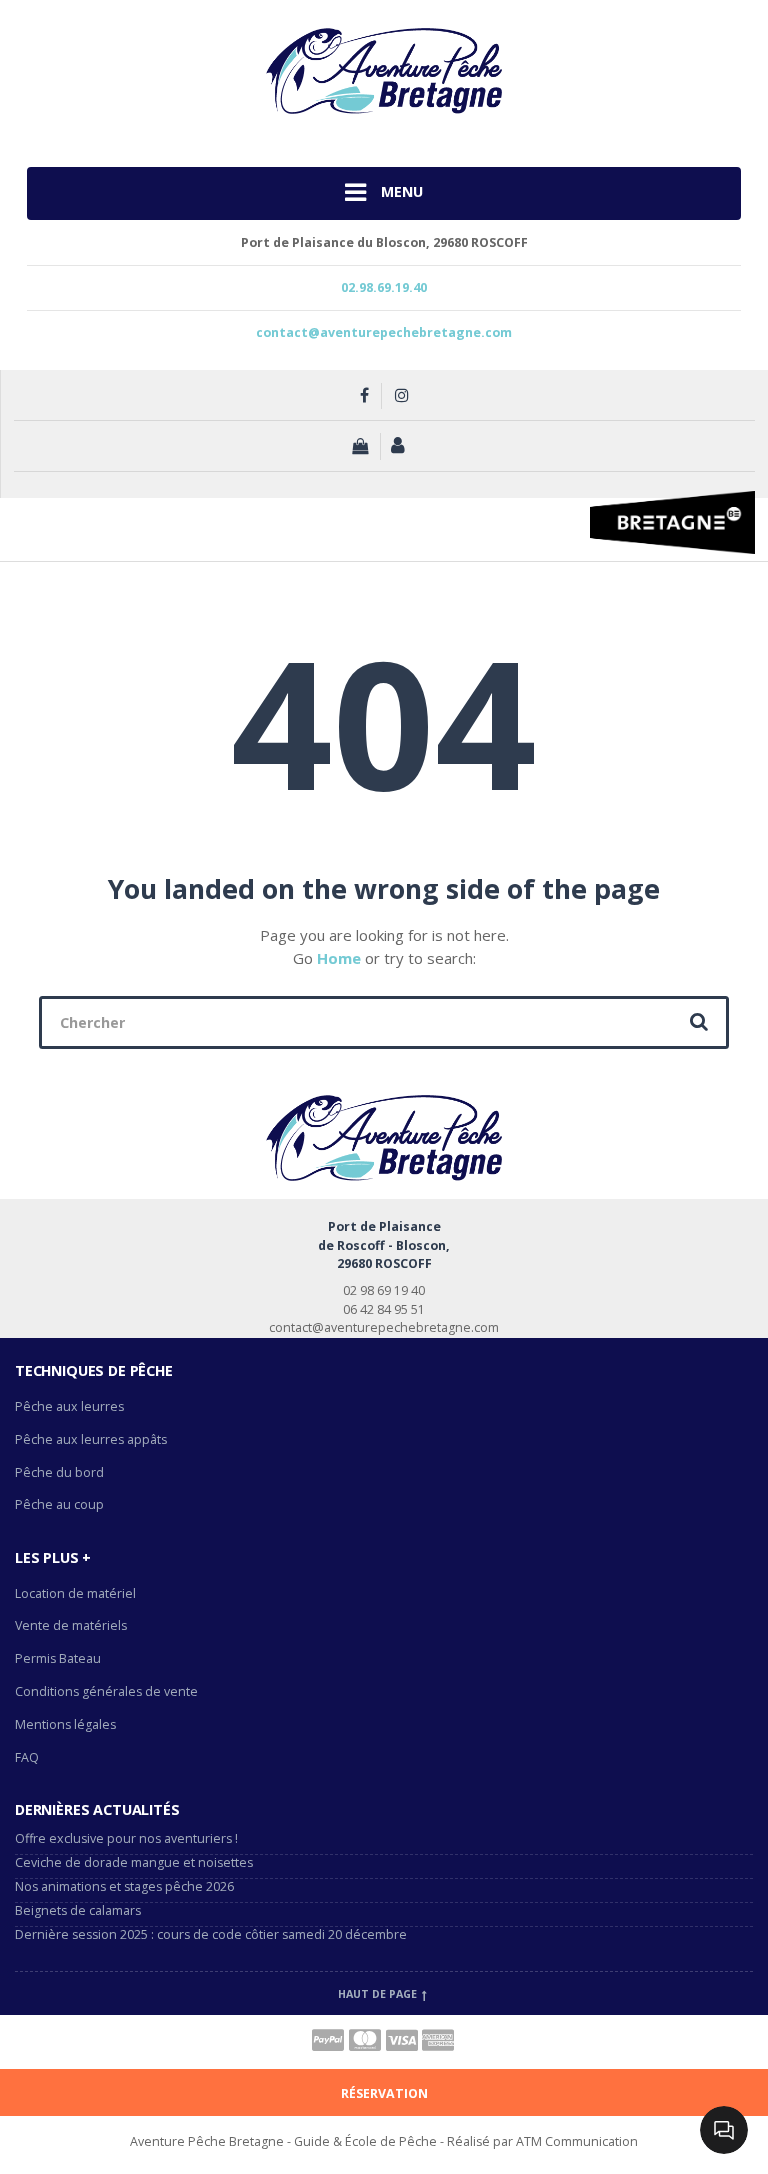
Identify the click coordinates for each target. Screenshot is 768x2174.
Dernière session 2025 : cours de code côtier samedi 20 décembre (211, 1934)
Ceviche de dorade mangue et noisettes (134, 1862)
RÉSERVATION (384, 2093)
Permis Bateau (58, 1658)
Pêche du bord (59, 1472)
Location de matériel (75, 1593)
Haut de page (379, 1994)
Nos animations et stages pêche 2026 (124, 1886)
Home (339, 958)
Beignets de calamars (78, 1910)
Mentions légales (65, 1724)
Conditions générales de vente (106, 1691)
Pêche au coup (61, 1504)
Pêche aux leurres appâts (92, 1439)
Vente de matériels (71, 1625)
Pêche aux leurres (69, 1406)
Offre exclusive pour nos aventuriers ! (126, 1838)
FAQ (27, 1757)
